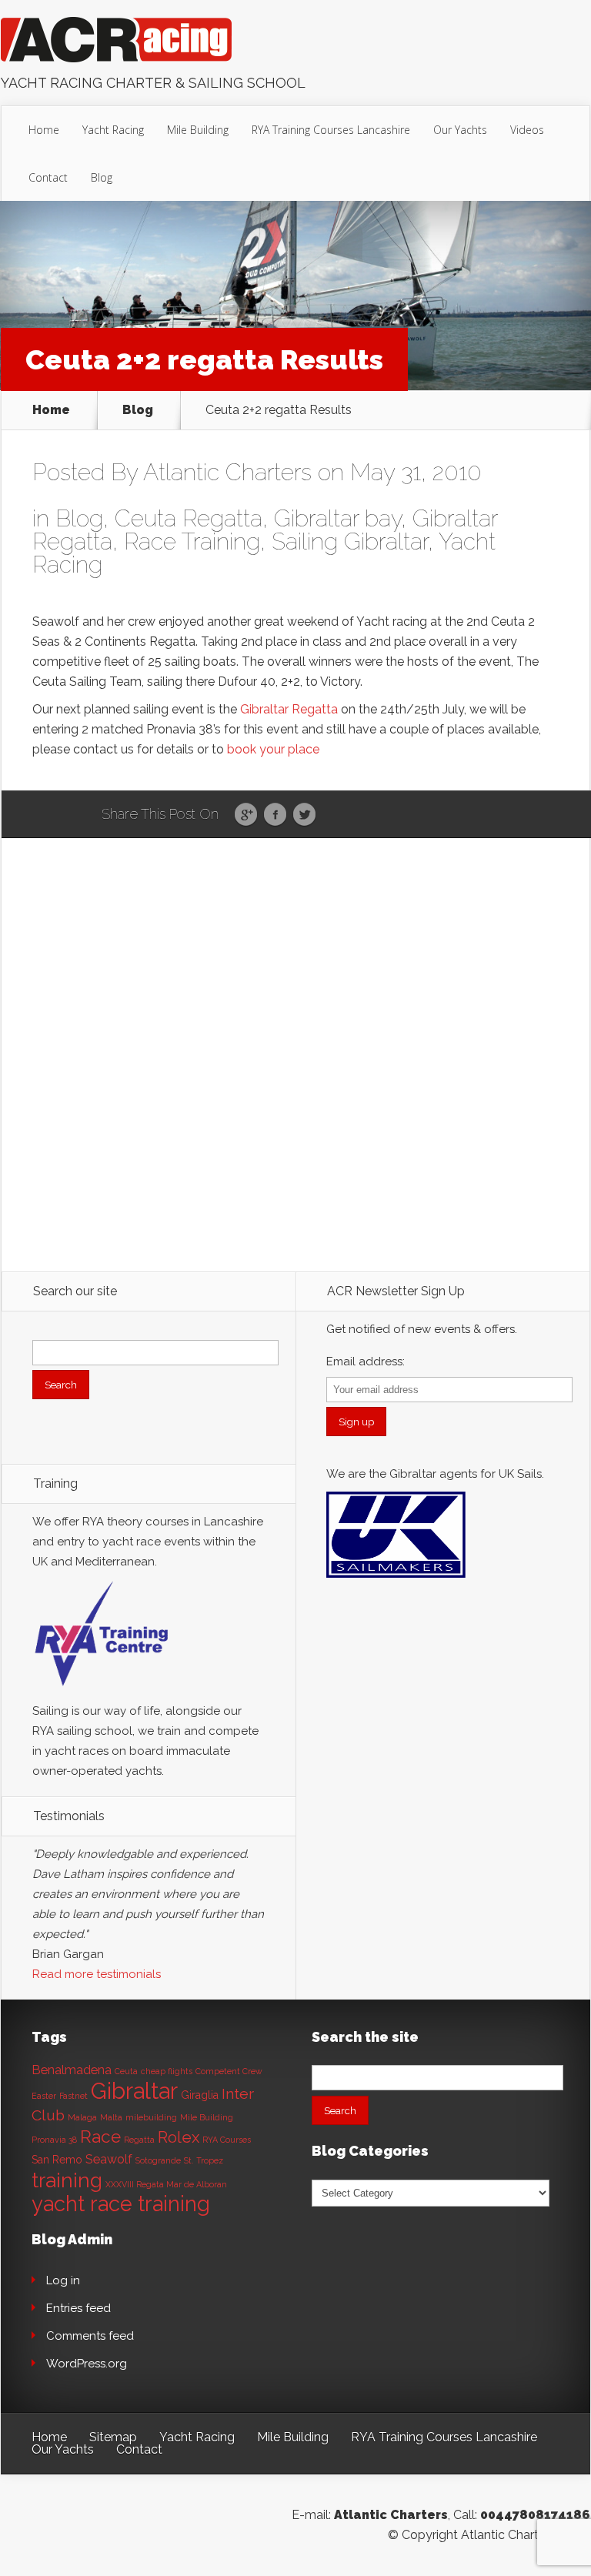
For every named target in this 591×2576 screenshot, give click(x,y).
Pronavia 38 (54, 2140)
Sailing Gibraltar (350, 541)
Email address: (366, 1362)
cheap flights (167, 2071)
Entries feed (78, 2308)
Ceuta (126, 2071)
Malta (111, 2117)
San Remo (57, 2160)
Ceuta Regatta (189, 518)
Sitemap (113, 2437)
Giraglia (200, 2095)
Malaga (82, 2117)
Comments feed (90, 2336)
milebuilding (151, 2117)
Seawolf (109, 2159)
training (67, 2180)
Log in (63, 2280)
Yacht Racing (113, 130)
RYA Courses (227, 2140)
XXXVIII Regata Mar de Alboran (166, 2184)
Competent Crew (229, 2071)
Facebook (275, 815)
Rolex (179, 2137)
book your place (273, 749)
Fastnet (73, 2096)
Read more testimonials (97, 1974)
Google (246, 815)
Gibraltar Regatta (289, 709)
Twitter (304, 815)
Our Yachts (460, 130)
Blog (102, 177)
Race (100, 2137)
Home (44, 130)
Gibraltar (134, 2091)
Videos (527, 130)
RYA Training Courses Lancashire (331, 130)
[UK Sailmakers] (396, 1582)
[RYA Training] (102, 1691)
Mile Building (198, 130)
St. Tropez (204, 2160)
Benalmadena (72, 2070)
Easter (44, 2096)
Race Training (192, 541)
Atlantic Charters (227, 472)
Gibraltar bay (337, 518)
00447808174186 (535, 2515)
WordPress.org (87, 2364)
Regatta (139, 2140)
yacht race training (121, 2203)
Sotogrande (158, 2160)
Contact (48, 177)
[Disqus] (296, 1077)
